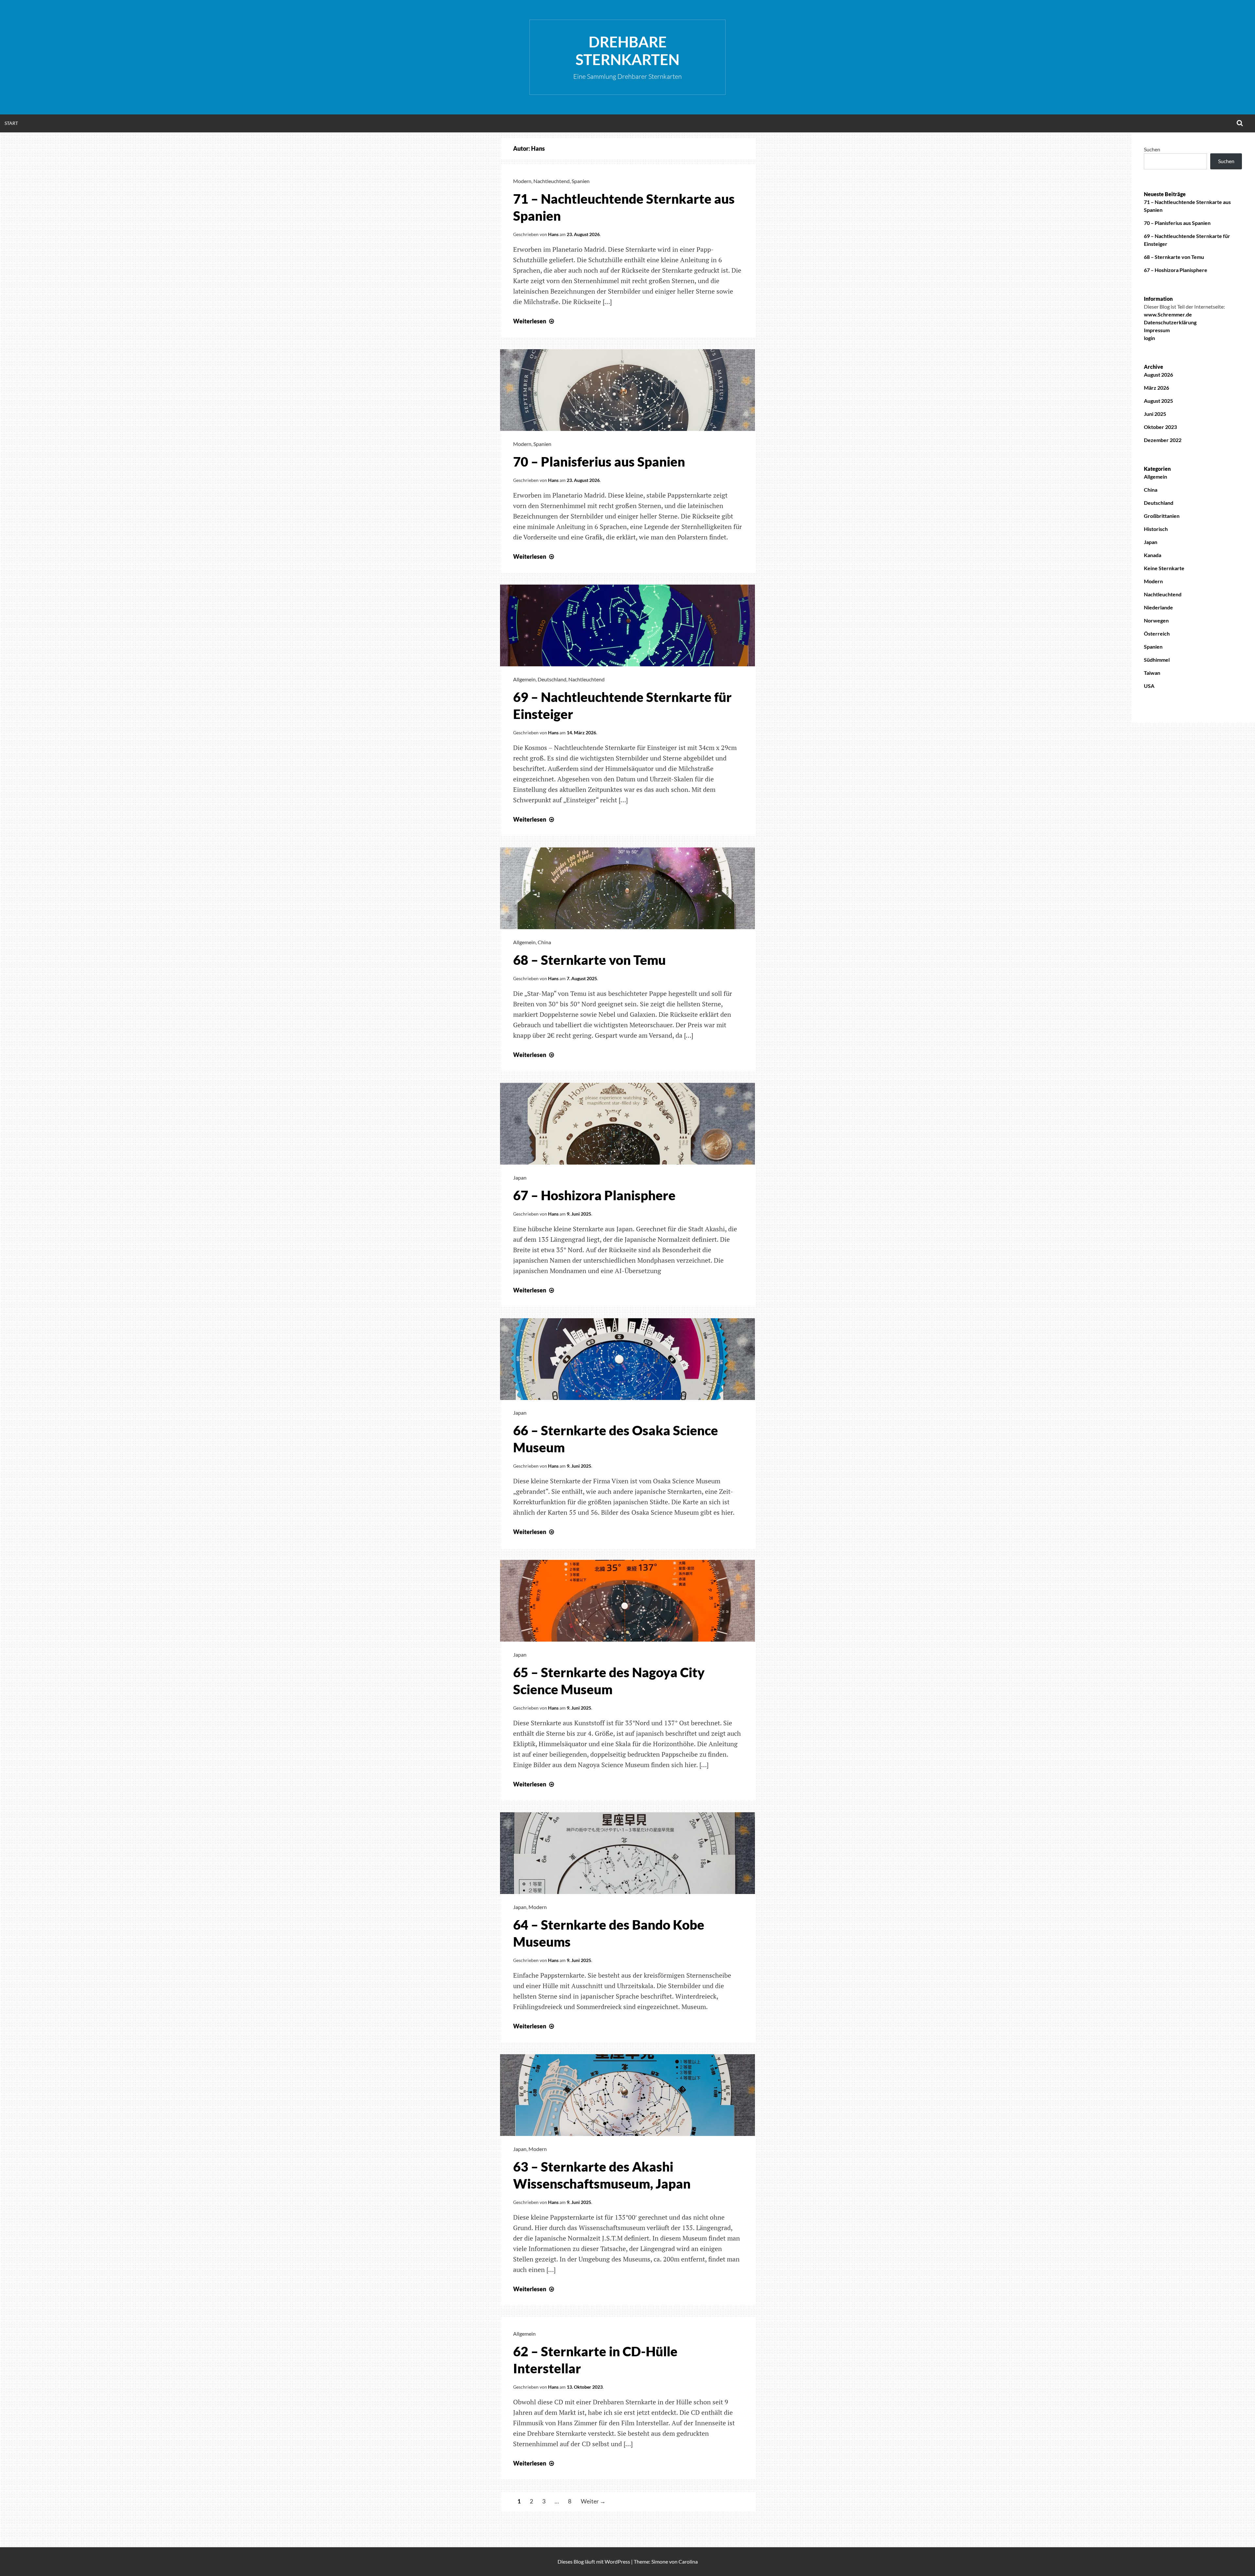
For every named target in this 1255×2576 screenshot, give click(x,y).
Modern (522, 181)
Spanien (581, 181)
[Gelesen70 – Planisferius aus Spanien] (627, 429)
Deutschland (552, 679)
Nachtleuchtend (552, 181)
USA (1149, 686)
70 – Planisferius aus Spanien (599, 462)
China (544, 942)
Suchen (1152, 149)
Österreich (1157, 633)
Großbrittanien (1162, 516)
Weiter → (593, 2501)
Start (11, 123)
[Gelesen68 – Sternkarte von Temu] (627, 927)
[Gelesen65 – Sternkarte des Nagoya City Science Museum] (627, 1639)
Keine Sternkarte (1164, 568)
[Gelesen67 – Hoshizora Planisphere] (627, 1162)
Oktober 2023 (1160, 427)
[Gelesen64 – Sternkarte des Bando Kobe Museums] (627, 1892)
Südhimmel (1157, 660)
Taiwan (1152, 673)
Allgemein (524, 679)
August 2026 (1158, 375)
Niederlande (1158, 607)
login (1149, 338)
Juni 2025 (1155, 414)
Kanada (1153, 555)
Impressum (1157, 330)
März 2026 (1156, 388)
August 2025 (1158, 401)
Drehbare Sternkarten (627, 51)
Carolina (688, 2561)
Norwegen (1156, 620)
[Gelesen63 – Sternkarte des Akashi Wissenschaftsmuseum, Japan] (627, 2134)
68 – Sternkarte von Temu (589, 960)
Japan (520, 1177)
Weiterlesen (534, 321)
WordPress (617, 2561)
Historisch (1156, 529)
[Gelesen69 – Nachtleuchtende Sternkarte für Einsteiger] (627, 664)
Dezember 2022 (1163, 440)
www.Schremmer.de (1168, 314)
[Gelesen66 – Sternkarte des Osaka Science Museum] (627, 1398)
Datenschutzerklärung (1170, 322)
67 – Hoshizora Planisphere (594, 1195)
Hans (553, 234)
